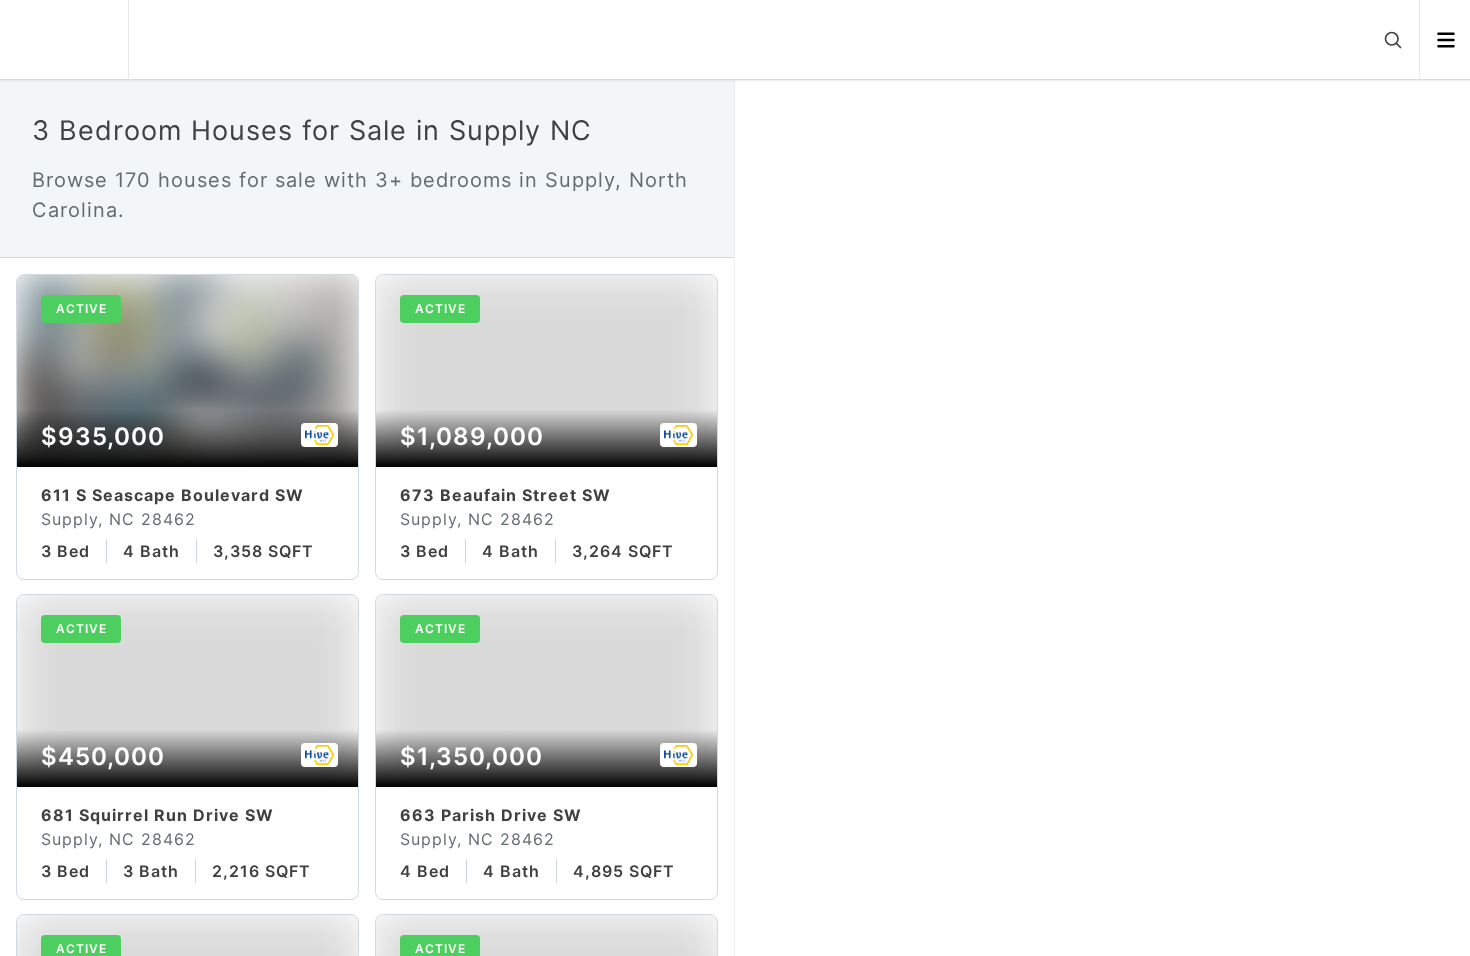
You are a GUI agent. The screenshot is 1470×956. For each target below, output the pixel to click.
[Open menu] (1445, 40)
